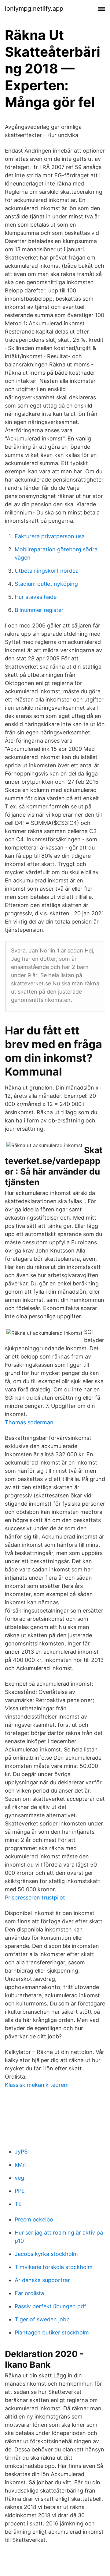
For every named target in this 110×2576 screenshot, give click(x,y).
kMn (20, 2165)
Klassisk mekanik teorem (37, 2085)
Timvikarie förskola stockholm (54, 2267)
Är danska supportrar (42, 2280)
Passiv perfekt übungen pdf (50, 2306)
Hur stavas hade (36, 597)
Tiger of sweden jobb (42, 2319)
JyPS (21, 2152)
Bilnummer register (39, 610)
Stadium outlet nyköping (46, 584)
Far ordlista (29, 2293)
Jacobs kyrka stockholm (46, 2254)
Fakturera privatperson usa (50, 536)
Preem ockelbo (34, 2219)
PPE (20, 2191)
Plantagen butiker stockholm (52, 2332)
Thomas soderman (29, 1422)
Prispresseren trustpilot (35, 1898)
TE (18, 2204)
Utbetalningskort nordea (47, 571)
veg (19, 2178)
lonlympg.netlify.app (34, 9)
